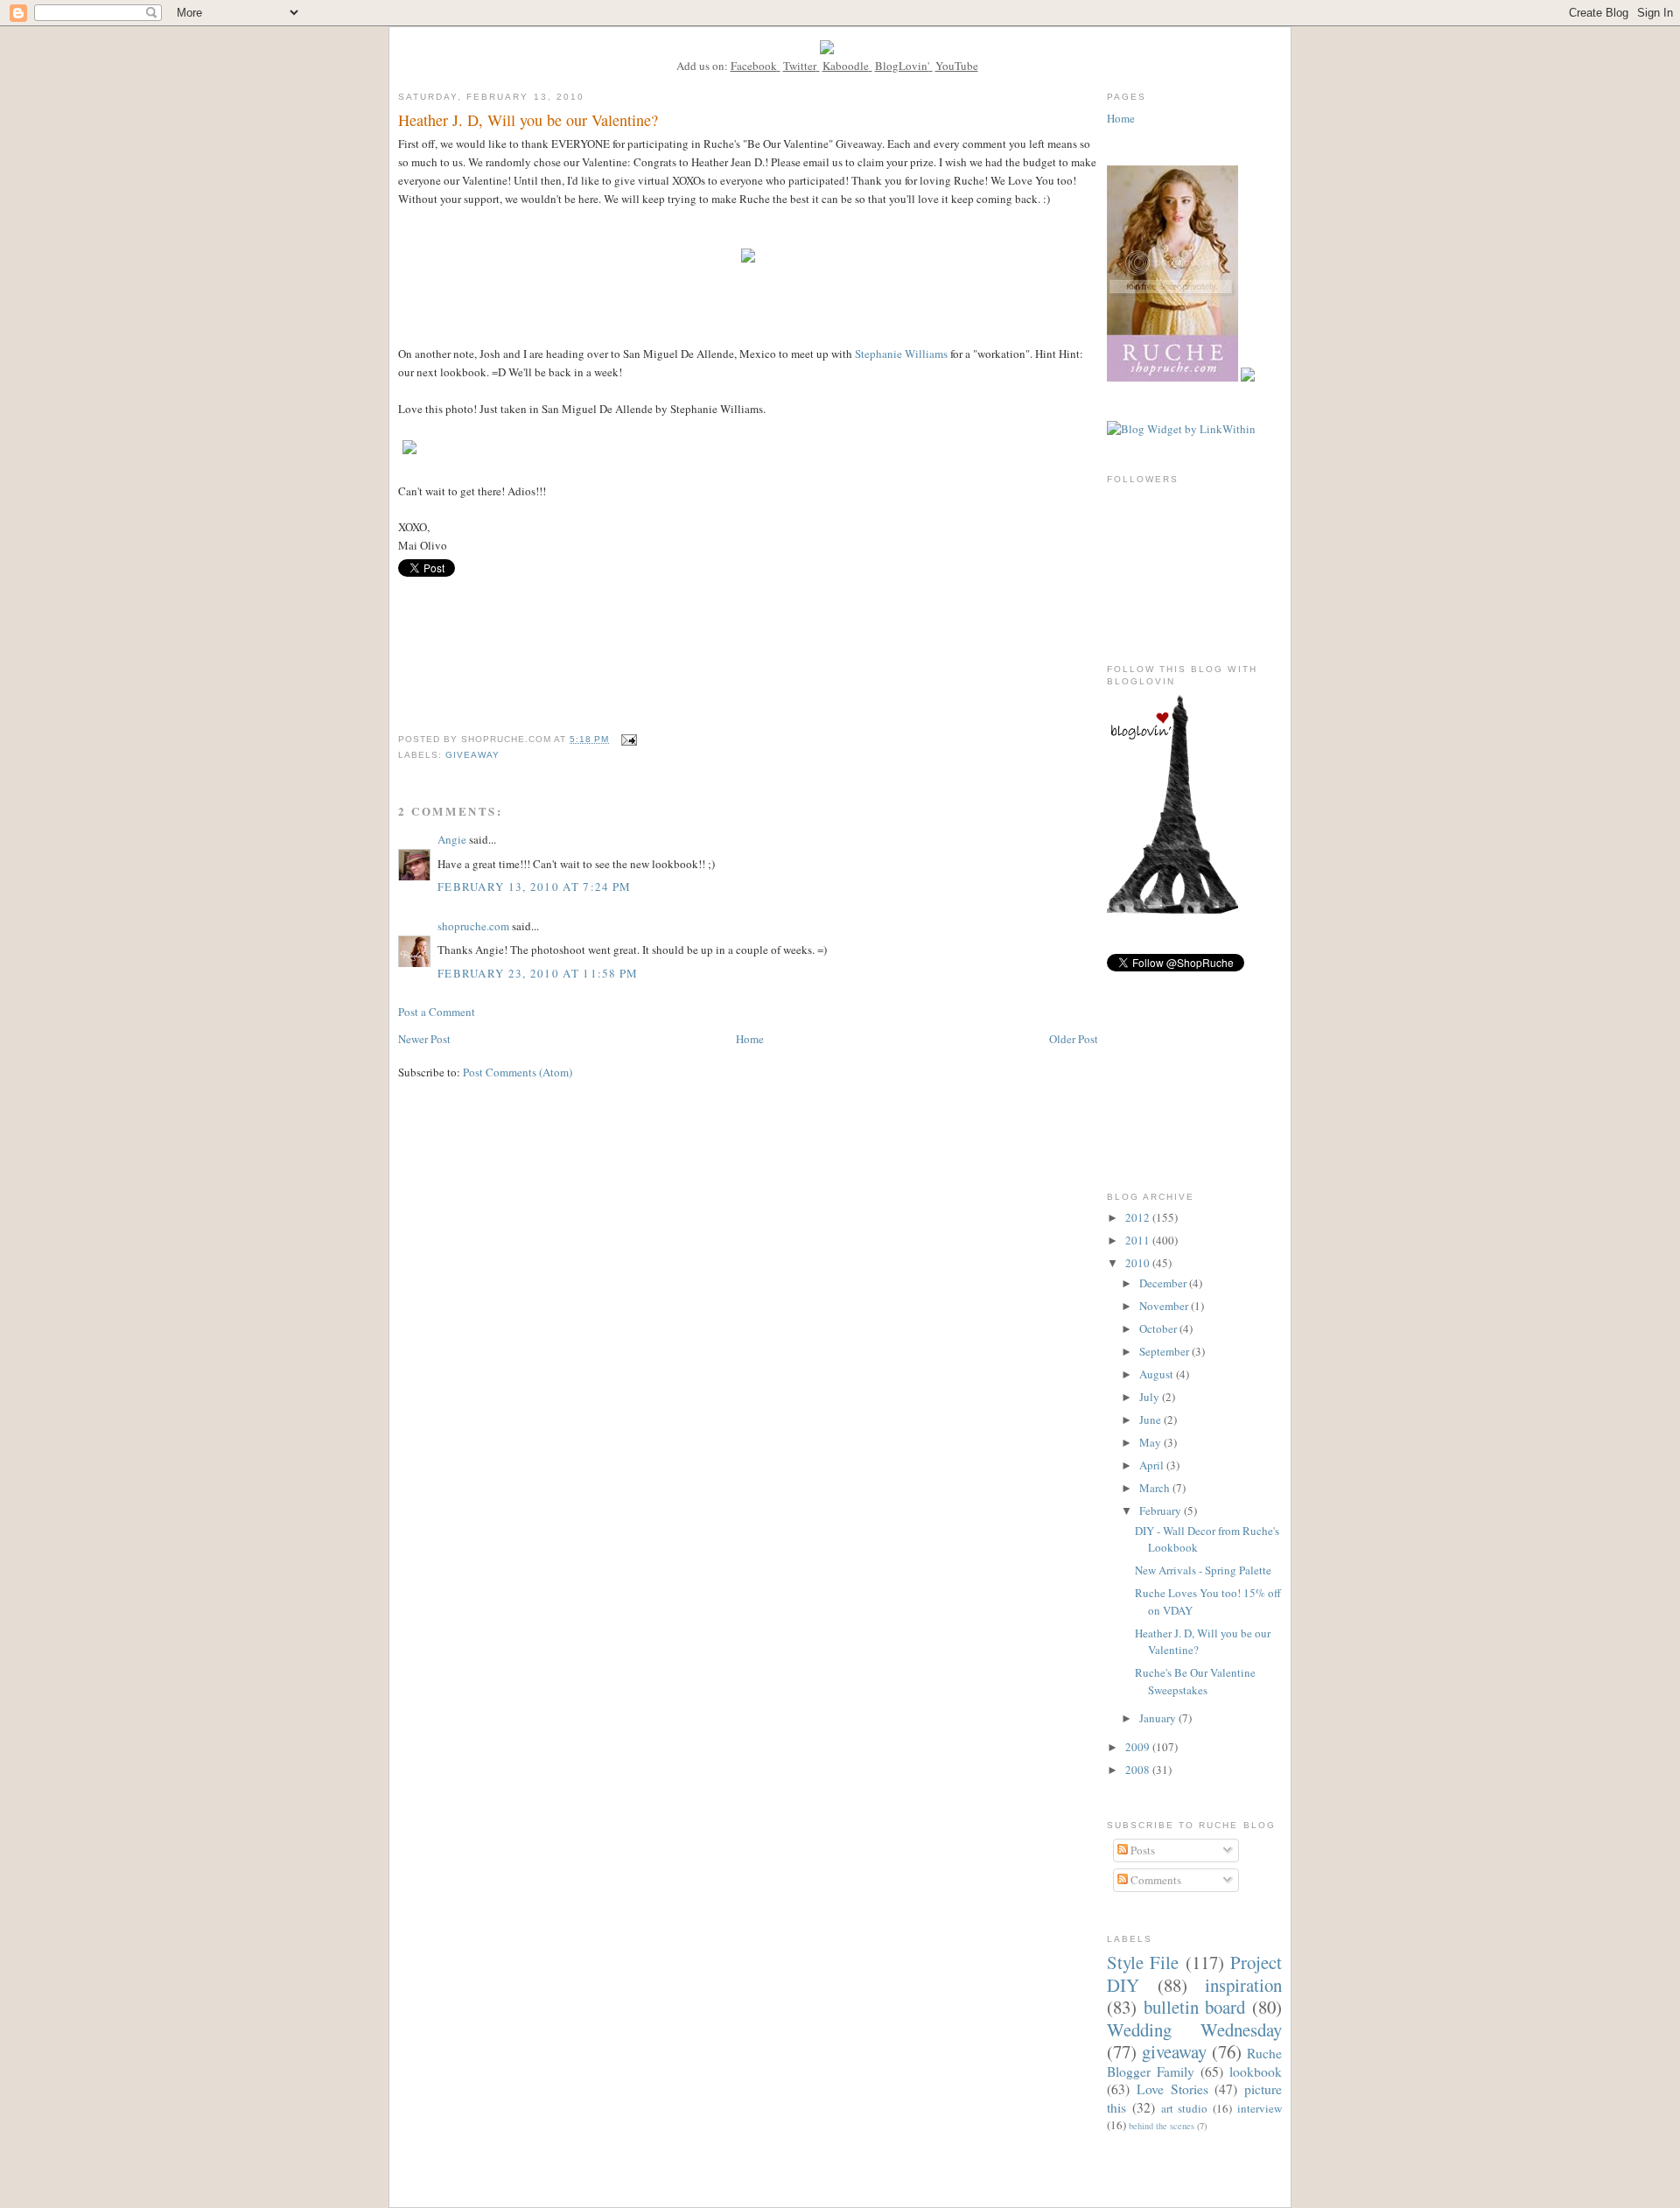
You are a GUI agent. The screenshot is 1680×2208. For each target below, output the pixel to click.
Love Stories (1172, 2089)
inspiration (1243, 1985)
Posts (1141, 1850)
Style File (1143, 1962)
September (1165, 1351)
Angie (452, 839)
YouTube (957, 66)
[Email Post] (629, 739)
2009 (1139, 1747)
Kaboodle (846, 66)
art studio (1185, 2108)
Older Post (1074, 1039)
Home (750, 1039)
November (1165, 1306)
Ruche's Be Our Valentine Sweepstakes (1195, 1681)
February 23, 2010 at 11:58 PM (538, 973)
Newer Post (424, 1039)
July (1151, 1397)
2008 (1139, 1770)
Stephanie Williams (901, 354)
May (1151, 1442)
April (1153, 1465)
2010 (1139, 1263)
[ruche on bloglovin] (1172, 909)
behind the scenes (1162, 2126)
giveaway (472, 755)
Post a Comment (437, 1012)
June (1151, 1419)
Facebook (754, 66)
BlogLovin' (902, 66)
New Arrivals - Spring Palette (1203, 1570)
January (1159, 1718)
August (1158, 1374)
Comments (1155, 1880)
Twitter (800, 66)
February (1162, 1511)
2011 (1139, 1240)
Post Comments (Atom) (518, 1072)
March (1156, 1488)
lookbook (1256, 2071)
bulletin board (1195, 2007)
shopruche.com (473, 926)
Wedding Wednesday (1194, 2029)
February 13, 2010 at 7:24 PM (534, 887)
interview (1260, 2108)
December (1164, 1283)
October (1159, 1328)
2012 (1139, 1217)
